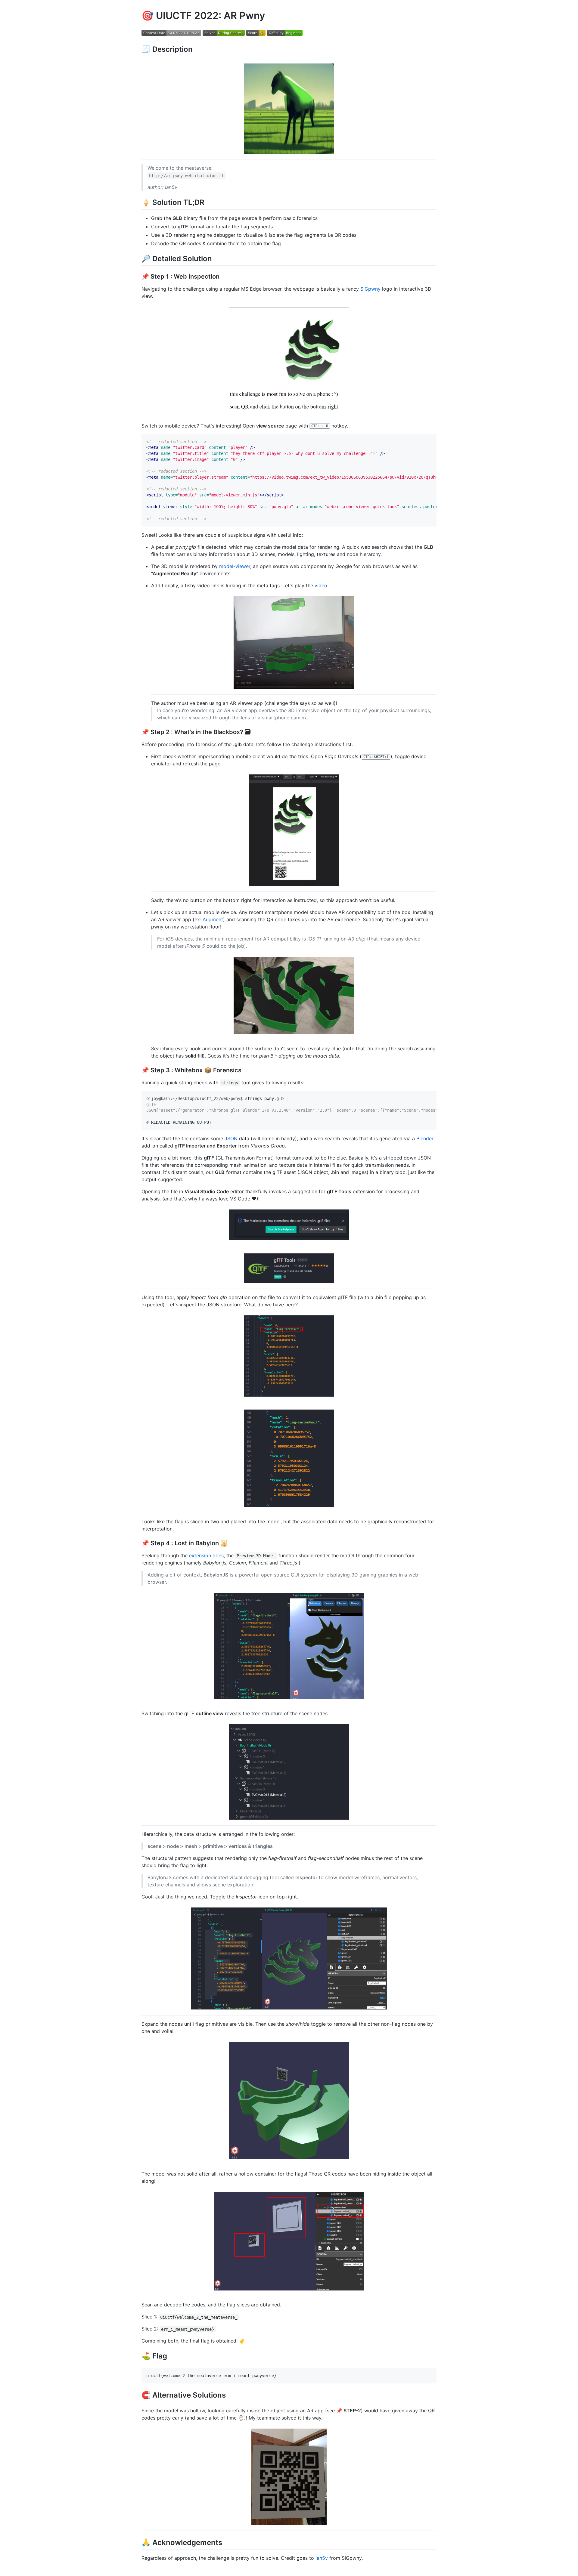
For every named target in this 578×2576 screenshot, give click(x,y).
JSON (231, 1138)
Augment (213, 919)
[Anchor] (196, 49)
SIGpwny (370, 289)
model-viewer (235, 566)
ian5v (322, 2558)
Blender (425, 1138)
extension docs (206, 1555)
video (321, 585)
